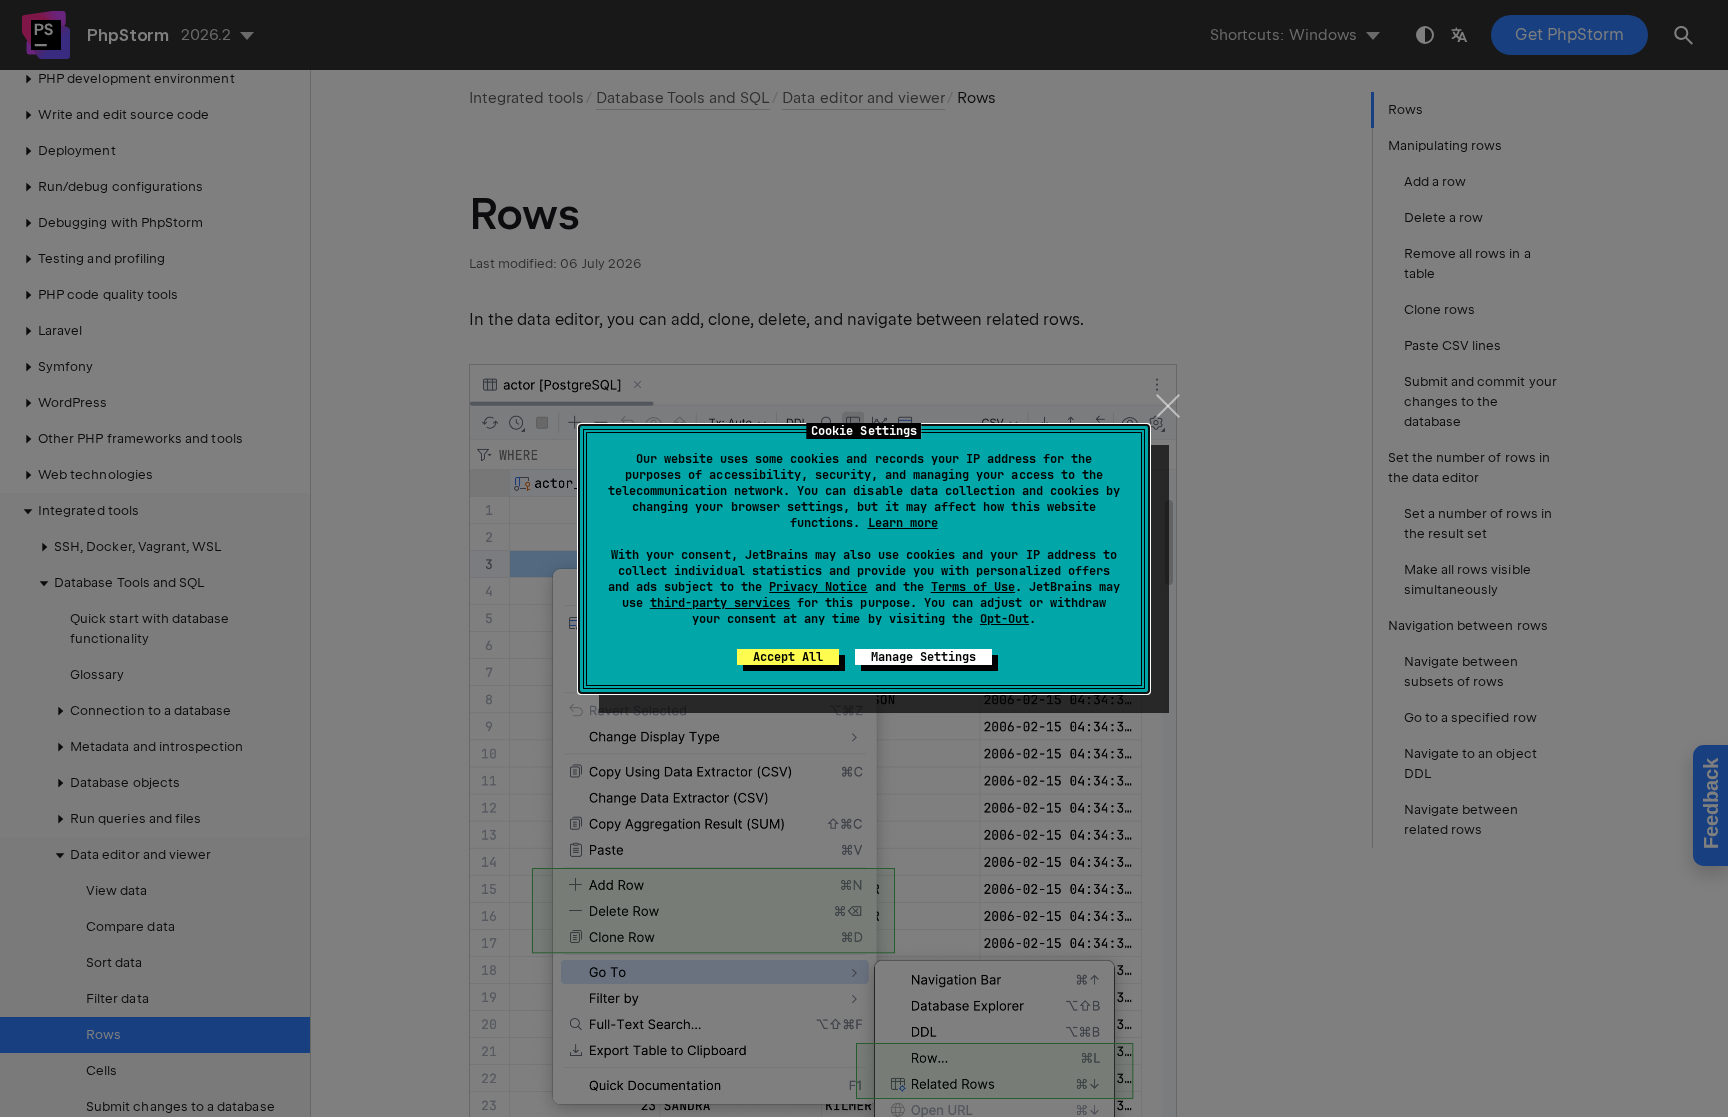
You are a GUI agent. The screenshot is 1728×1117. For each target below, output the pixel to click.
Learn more (903, 523)
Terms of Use (973, 587)
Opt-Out (1004, 619)
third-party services (720, 603)
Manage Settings (923, 657)
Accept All (788, 657)
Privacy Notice (818, 587)
